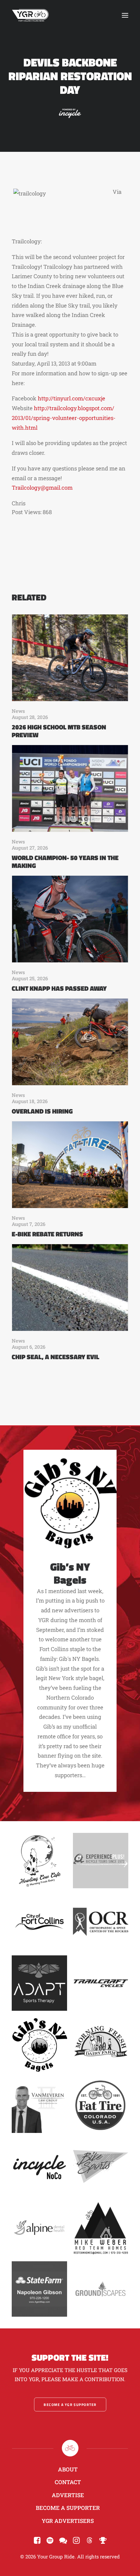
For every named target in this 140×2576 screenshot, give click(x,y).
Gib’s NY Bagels (70, 1573)
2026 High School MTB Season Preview (59, 731)
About (68, 2469)
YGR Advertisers (68, 2521)
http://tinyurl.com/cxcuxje (71, 398)
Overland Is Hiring (42, 1111)
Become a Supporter (68, 2508)
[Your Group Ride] (30, 15)
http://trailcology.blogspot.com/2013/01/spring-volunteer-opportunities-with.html (64, 418)
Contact (68, 2482)
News (18, 711)
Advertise (68, 2495)
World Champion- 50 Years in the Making (65, 862)
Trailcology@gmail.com (42, 488)
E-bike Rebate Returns (47, 1234)
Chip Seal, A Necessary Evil (56, 1357)
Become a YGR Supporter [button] (70, 2404)
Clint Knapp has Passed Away (59, 988)
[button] (125, 15)
